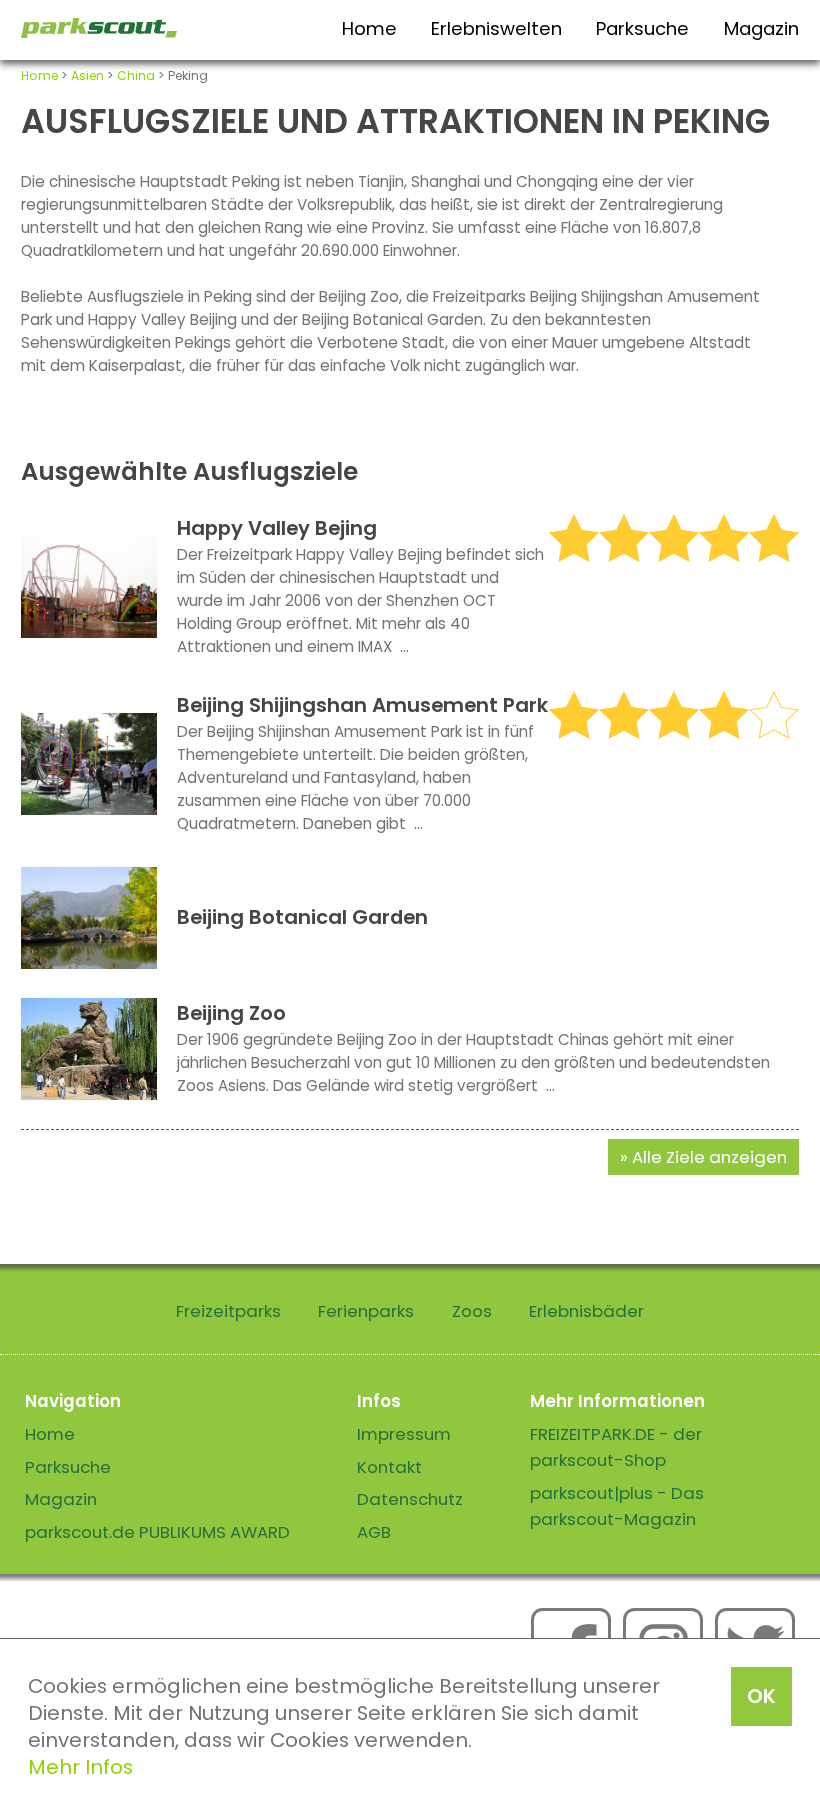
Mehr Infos (80, 1767)
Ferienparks (366, 1311)
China (136, 75)
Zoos (472, 1311)
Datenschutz (410, 1499)
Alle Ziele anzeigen (709, 1157)
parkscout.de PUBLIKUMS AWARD (157, 1532)
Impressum (404, 1434)
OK (761, 1696)
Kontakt (389, 1467)
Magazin (761, 28)
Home (369, 28)
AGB (374, 1532)
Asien (87, 75)
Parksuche (642, 28)
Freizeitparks (228, 1311)
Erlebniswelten (496, 28)
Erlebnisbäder (586, 1311)
